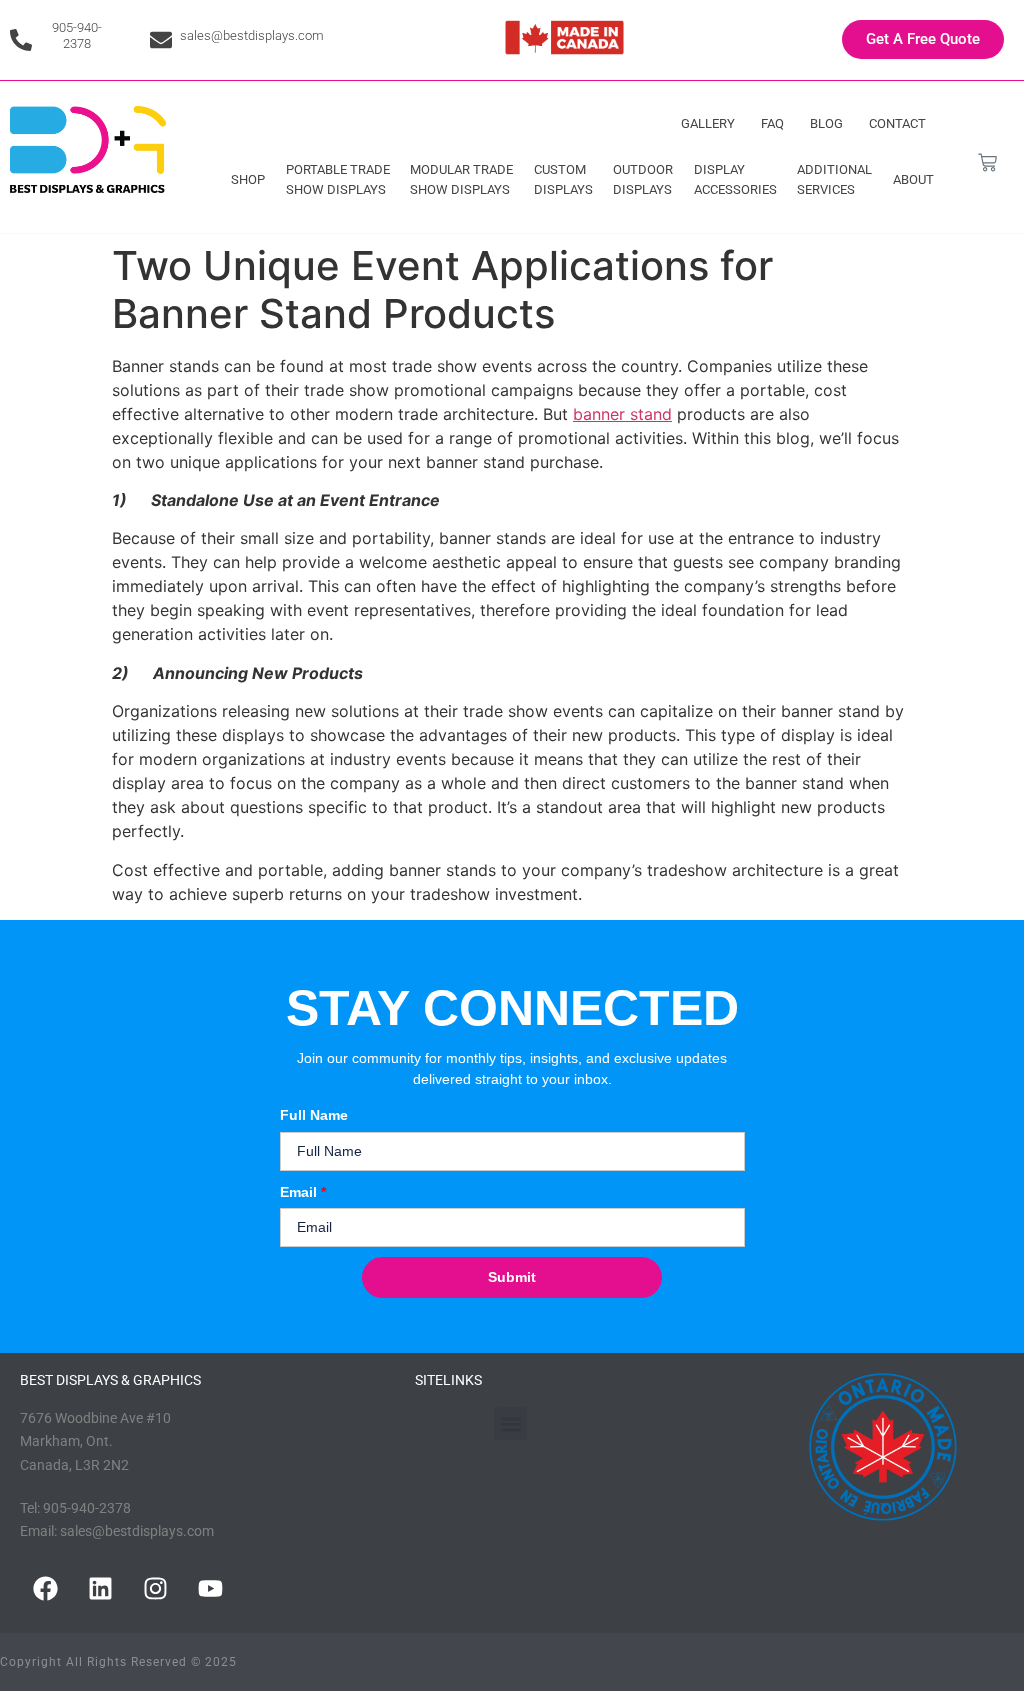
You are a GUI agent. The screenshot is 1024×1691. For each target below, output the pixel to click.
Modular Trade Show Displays (461, 179)
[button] (510, 1423)
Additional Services (834, 179)
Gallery (708, 123)
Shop (248, 179)
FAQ (772, 123)
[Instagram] (155, 1588)
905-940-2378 (77, 35)
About (913, 179)
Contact (897, 123)
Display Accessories (735, 179)
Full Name (314, 1115)
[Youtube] (210, 1588)
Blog (826, 123)
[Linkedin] (100, 1588)
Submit (512, 1277)
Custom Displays (563, 179)
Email (303, 1192)
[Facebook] (45, 1588)
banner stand (622, 414)
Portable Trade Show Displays (338, 179)
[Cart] (987, 162)
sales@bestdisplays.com (252, 35)
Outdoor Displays (643, 179)
